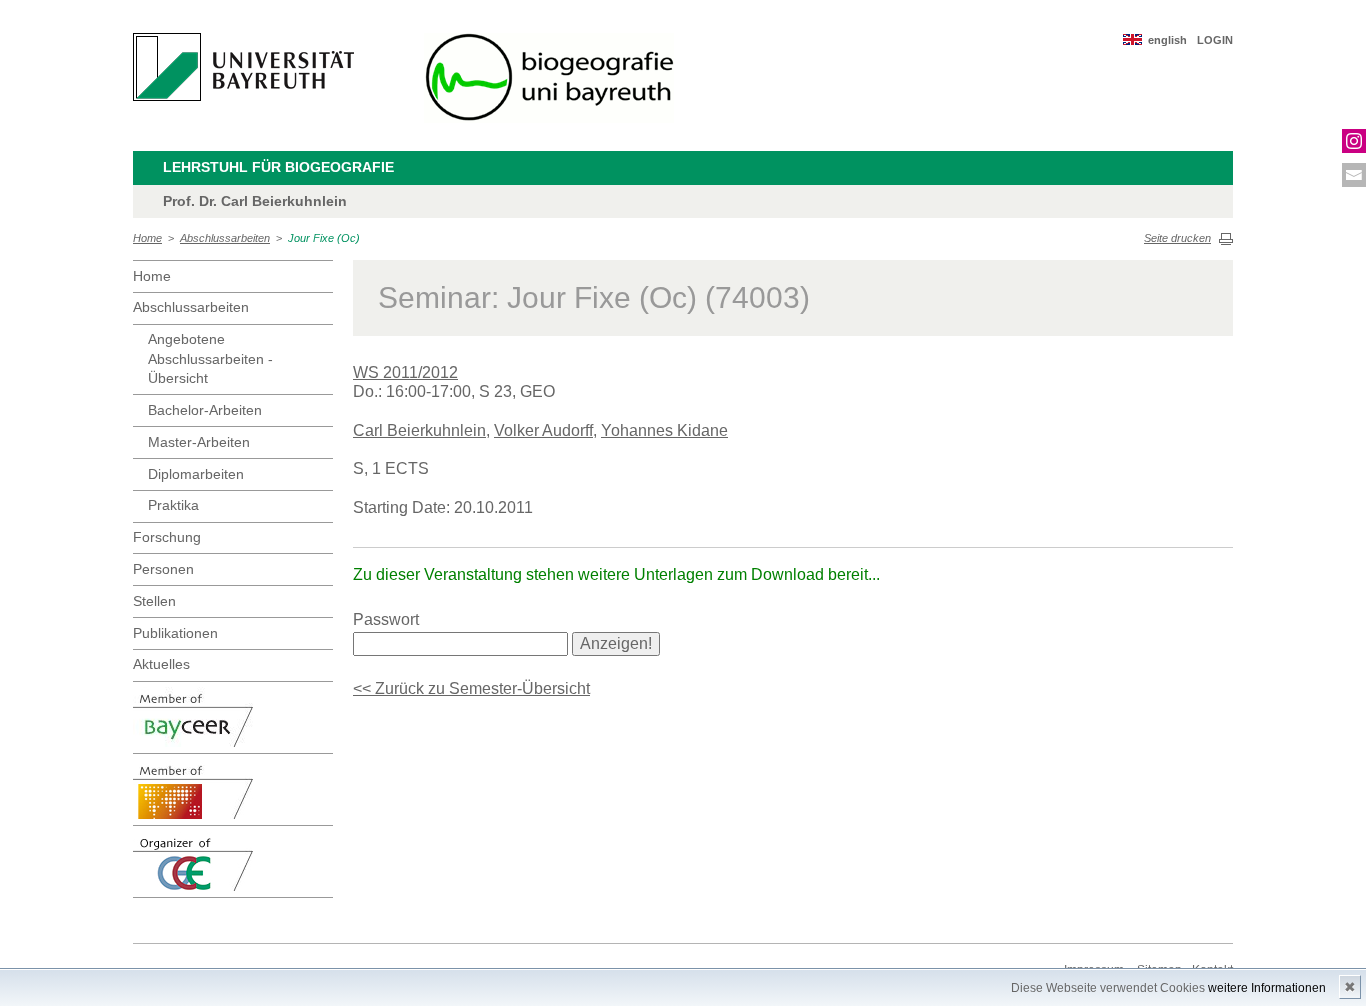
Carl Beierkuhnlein (419, 430)
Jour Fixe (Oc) (324, 238)
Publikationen (175, 633)
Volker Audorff (543, 430)
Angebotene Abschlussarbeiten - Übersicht (210, 358)
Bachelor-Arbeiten (205, 410)
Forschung (167, 537)
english (1167, 40)
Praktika (173, 505)
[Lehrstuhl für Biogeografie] (549, 78)
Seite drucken (1177, 238)
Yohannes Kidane (664, 430)
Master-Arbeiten (199, 442)
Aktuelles (161, 664)
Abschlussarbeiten (225, 238)
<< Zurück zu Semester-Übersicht (471, 688)
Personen (163, 569)
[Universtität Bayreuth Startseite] (243, 67)
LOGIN (1215, 40)
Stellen (154, 601)
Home (147, 238)
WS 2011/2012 (405, 372)
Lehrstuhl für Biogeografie (278, 167)
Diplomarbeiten (196, 474)
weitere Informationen (1267, 988)
